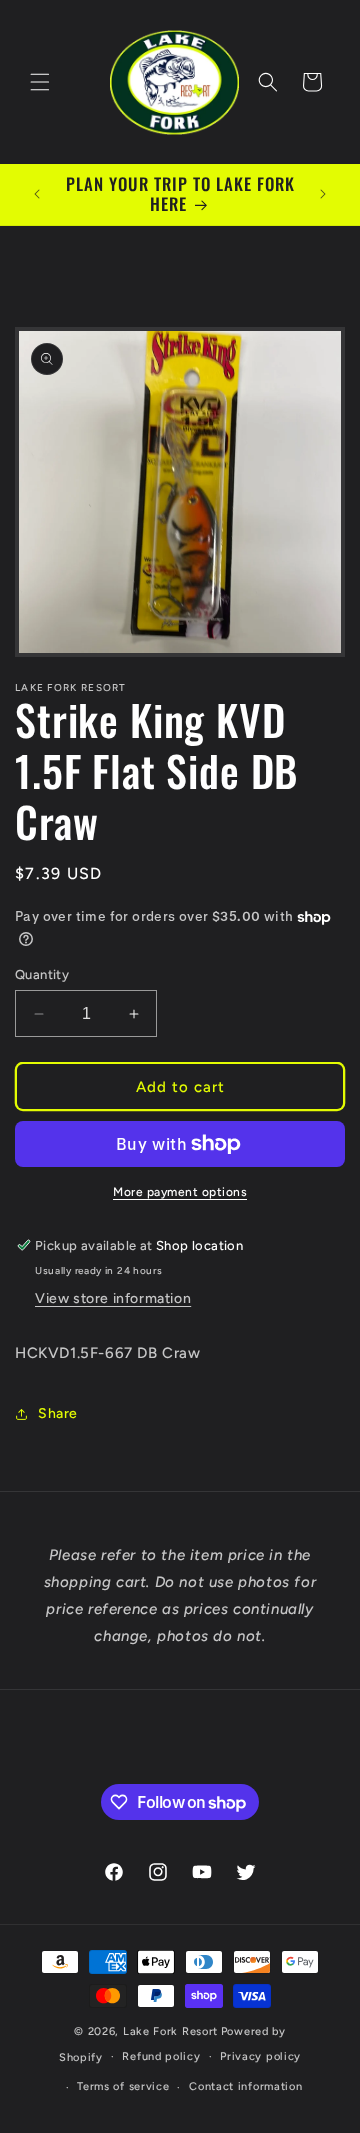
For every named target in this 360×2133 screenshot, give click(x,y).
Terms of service (123, 2086)
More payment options (180, 1192)
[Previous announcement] (37, 194)
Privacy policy (260, 2056)
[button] (40, 82)
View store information (113, 1298)
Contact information (245, 2086)
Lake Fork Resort (170, 2031)
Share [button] (58, 1413)
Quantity (42, 974)
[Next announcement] (323, 194)
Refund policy (161, 2056)
